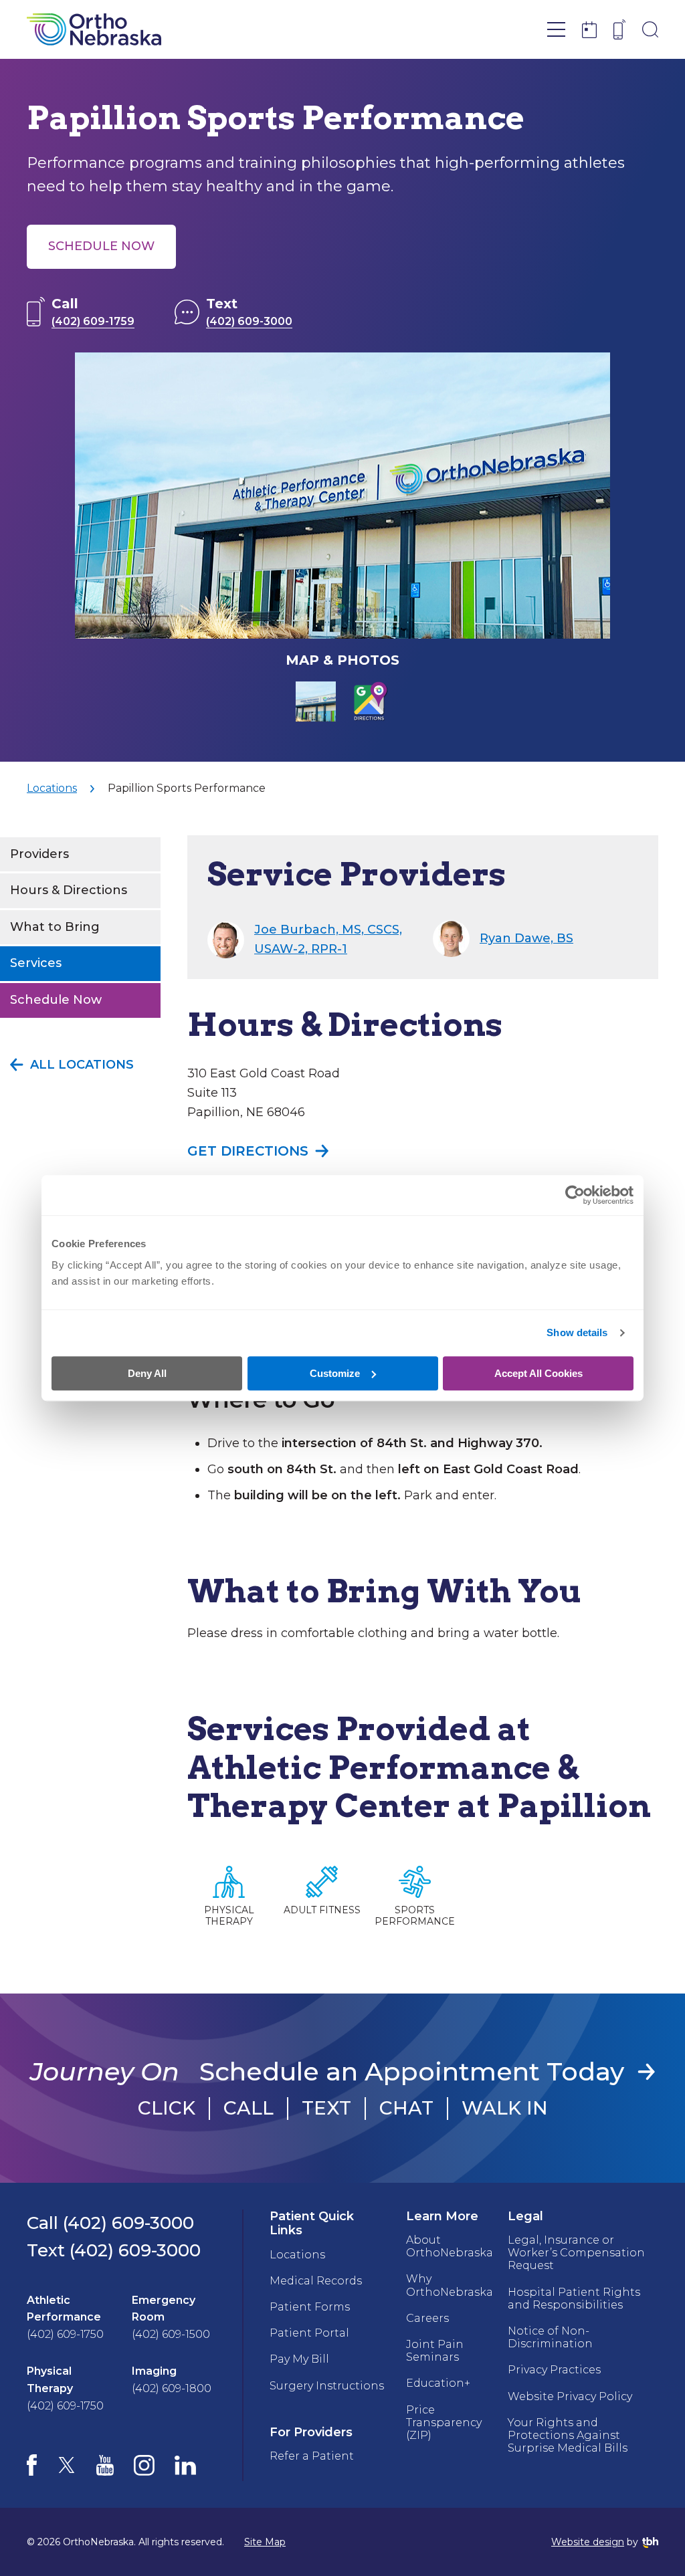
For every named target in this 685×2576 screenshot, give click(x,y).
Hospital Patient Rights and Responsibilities (574, 2298)
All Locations (82, 1065)
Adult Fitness (322, 1910)
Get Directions (248, 1151)
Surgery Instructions (327, 2386)
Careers (427, 2318)
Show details (577, 1332)
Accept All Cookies (539, 1373)
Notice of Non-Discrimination (550, 2337)
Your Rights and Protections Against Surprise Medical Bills (568, 2435)
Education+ (438, 2383)
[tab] (316, 702)
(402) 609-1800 (172, 2388)
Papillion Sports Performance (187, 788)
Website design (588, 2542)
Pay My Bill (299, 2359)
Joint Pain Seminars (435, 2351)
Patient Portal (309, 2333)
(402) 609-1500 (171, 2334)
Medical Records (316, 2281)
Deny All (147, 1373)
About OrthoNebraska (450, 2246)
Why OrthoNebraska (450, 2285)
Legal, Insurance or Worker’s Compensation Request (576, 2253)
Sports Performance (415, 1916)
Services (36, 963)
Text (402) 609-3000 (114, 2250)
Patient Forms (310, 2307)
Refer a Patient (312, 2456)
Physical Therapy (229, 1916)
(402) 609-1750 (65, 2334)
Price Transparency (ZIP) (444, 2423)
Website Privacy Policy (570, 2396)
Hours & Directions (69, 890)
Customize (335, 1373)
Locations (52, 788)
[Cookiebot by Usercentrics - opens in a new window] (575, 1195)
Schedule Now (101, 246)
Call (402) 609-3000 (110, 2223)
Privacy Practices (554, 2370)
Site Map (265, 2542)
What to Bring (55, 927)
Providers (39, 854)
